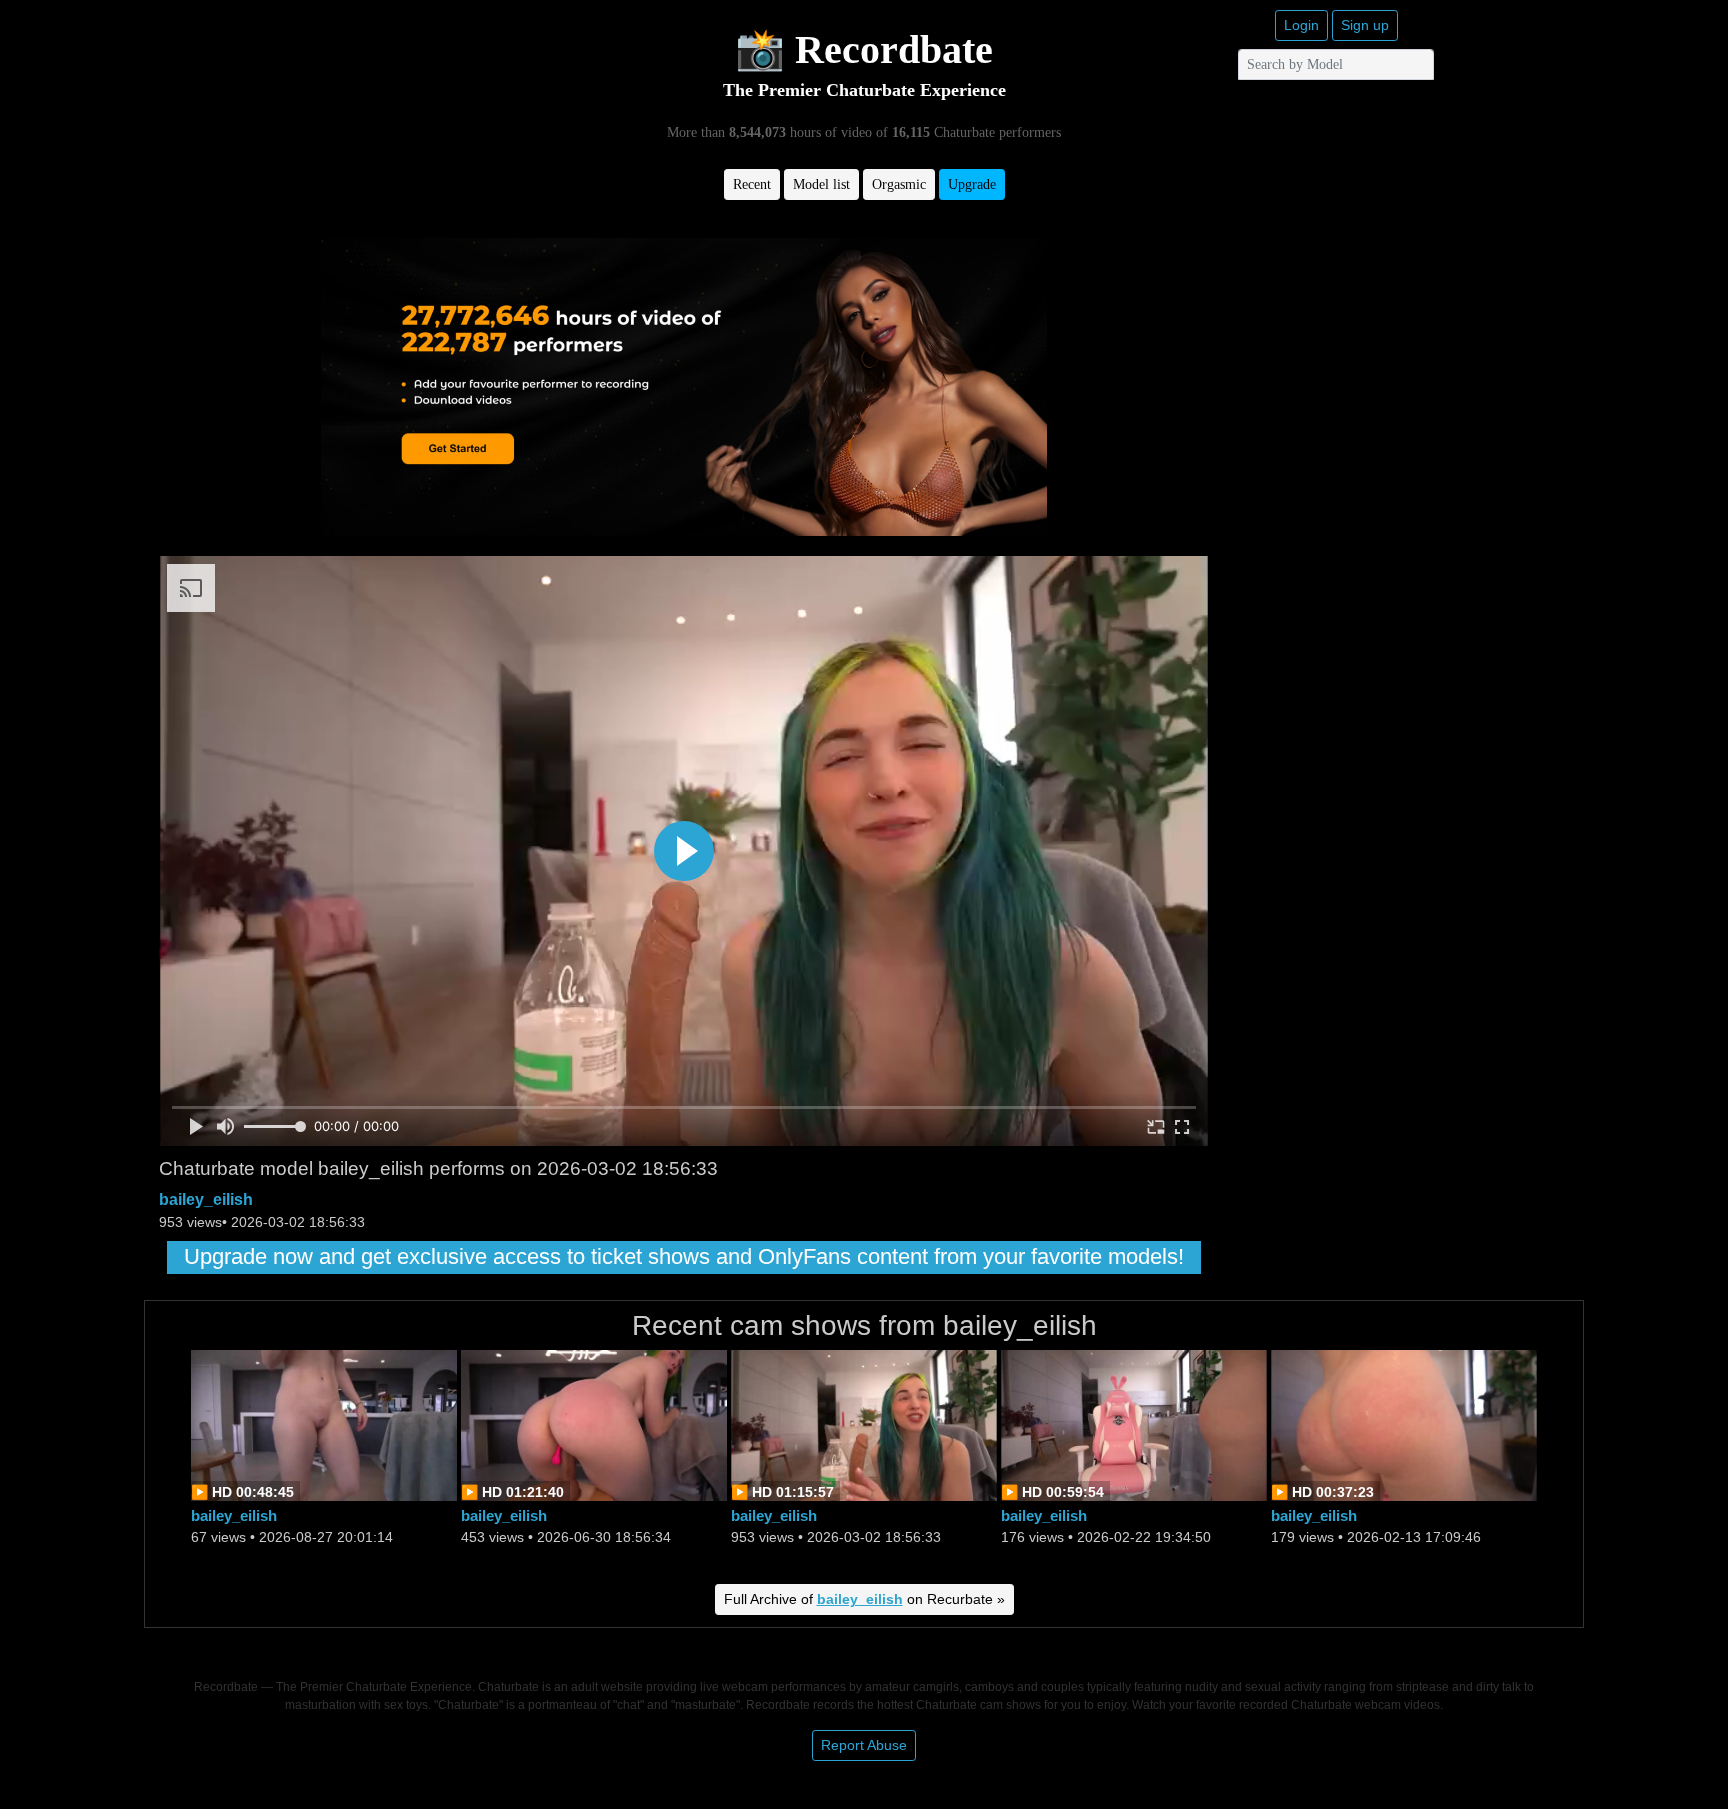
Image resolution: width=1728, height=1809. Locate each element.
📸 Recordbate (864, 49)
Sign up (1365, 25)
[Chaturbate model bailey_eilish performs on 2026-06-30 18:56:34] (594, 1423)
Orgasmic (899, 184)
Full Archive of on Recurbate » (864, 1599)
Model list (821, 184)
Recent (752, 184)
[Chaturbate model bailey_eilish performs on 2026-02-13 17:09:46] (1404, 1423)
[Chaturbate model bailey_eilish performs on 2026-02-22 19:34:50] (1134, 1423)
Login (1301, 25)
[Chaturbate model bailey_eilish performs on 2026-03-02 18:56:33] (864, 1423)
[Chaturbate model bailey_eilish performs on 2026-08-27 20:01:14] (324, 1423)
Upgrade (972, 184)
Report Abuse (864, 1745)
